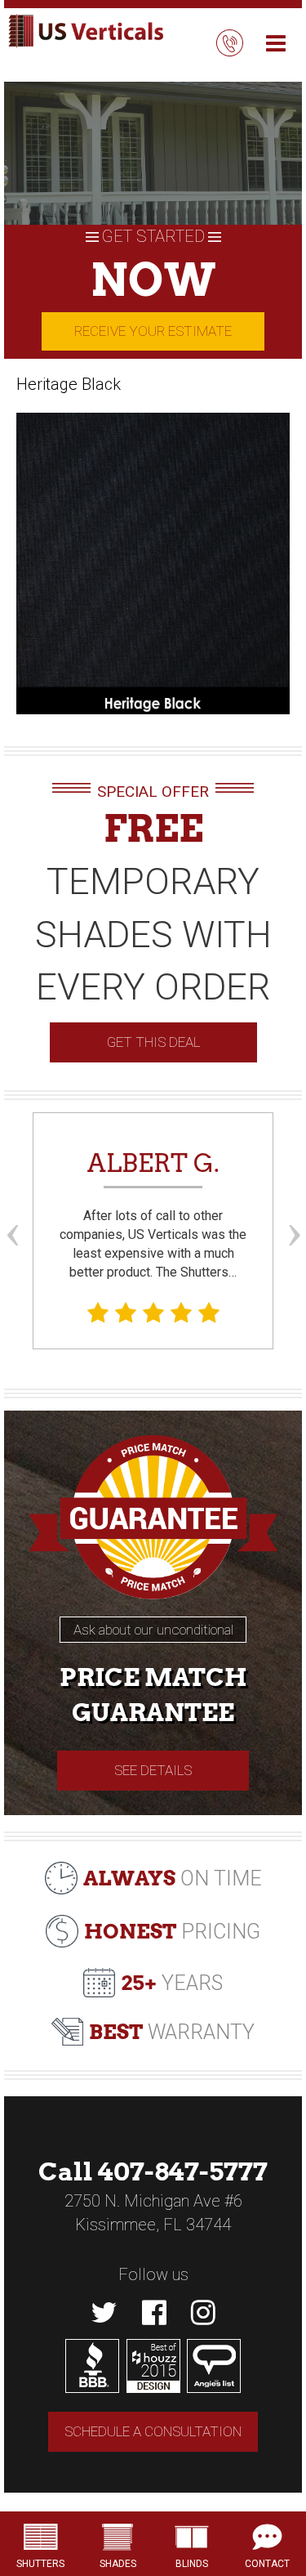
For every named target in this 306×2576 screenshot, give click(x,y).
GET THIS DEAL (153, 1042)
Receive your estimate (153, 331)
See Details (153, 1770)
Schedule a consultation (153, 2431)
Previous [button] (12, 1205)
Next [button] (294, 1205)
